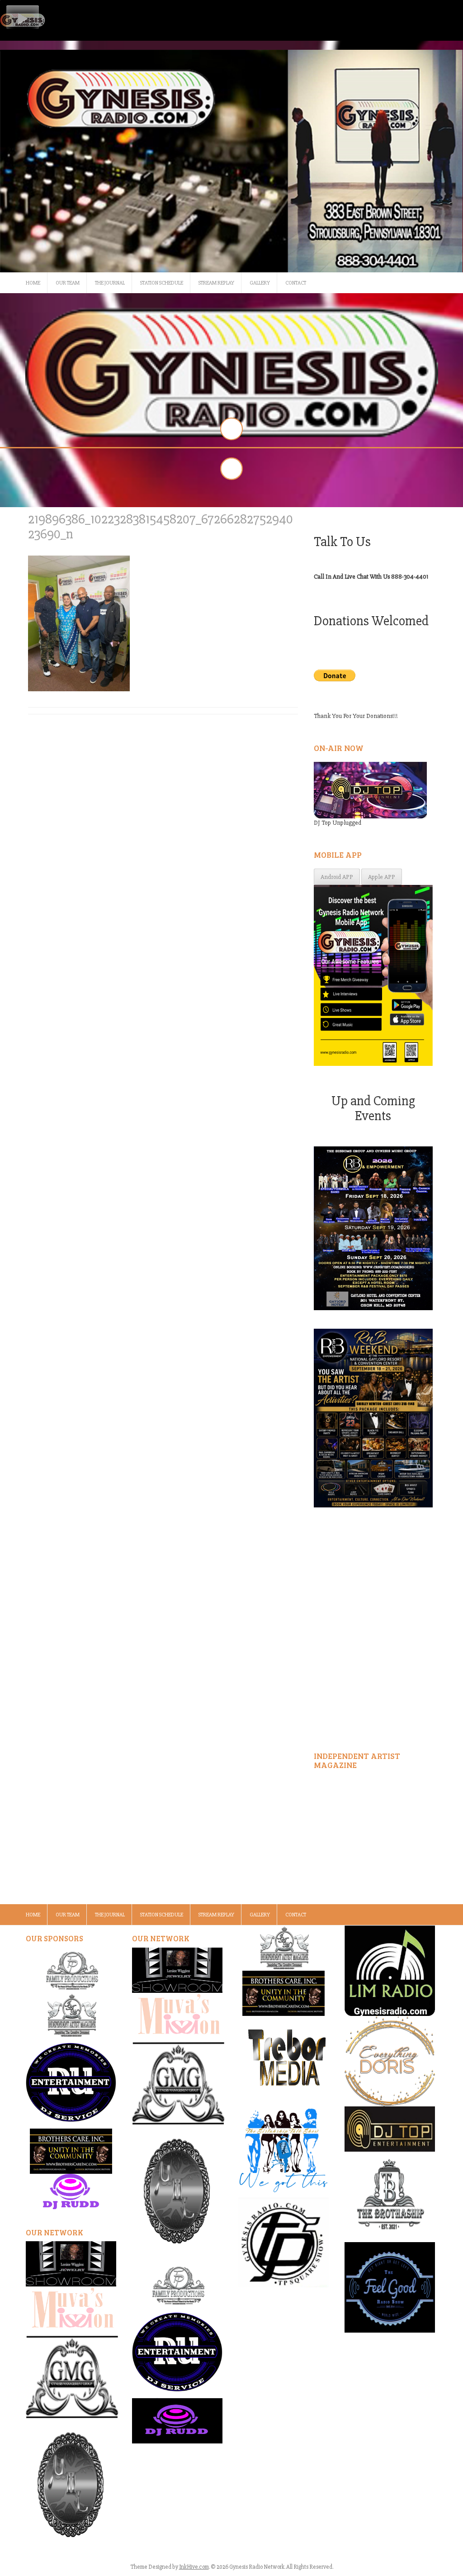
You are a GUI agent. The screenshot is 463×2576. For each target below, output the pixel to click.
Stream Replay (216, 283)
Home (33, 283)
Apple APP (382, 877)
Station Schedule (162, 283)
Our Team (68, 283)
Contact (296, 283)
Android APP (337, 877)
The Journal (110, 283)
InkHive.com (194, 2567)
